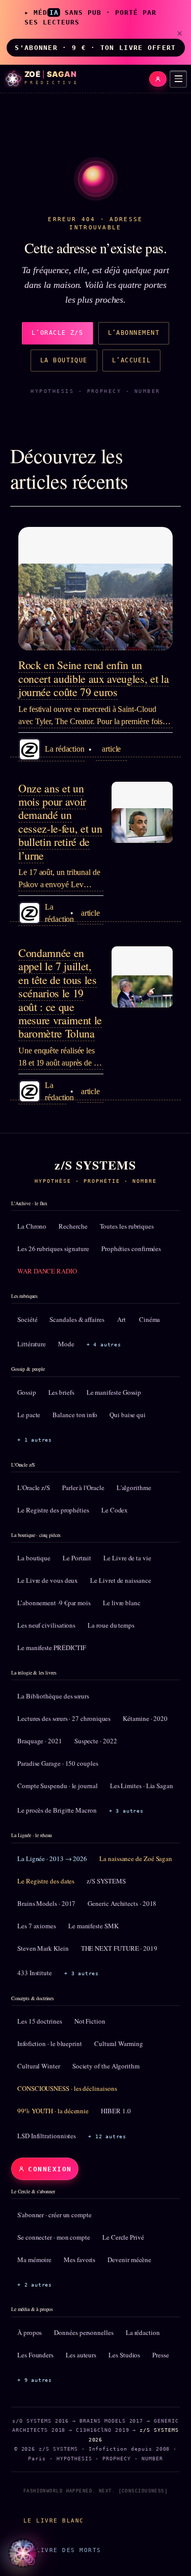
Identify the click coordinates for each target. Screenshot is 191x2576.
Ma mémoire (34, 2260)
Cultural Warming (119, 2043)
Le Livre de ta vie (127, 1558)
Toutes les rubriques (127, 1226)
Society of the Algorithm (106, 2066)
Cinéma (150, 1319)
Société (27, 1319)
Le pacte (29, 1415)
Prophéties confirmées (131, 1249)
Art (121, 1319)
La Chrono (32, 1226)
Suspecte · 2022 (96, 1741)
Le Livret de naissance (120, 1580)
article (111, 749)
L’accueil (131, 360)
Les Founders (35, 2355)
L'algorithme (134, 1488)
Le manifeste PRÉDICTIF (52, 1648)
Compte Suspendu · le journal (58, 1786)
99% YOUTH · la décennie (53, 2111)
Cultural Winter (39, 2066)
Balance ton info (75, 1415)
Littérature (32, 1344)
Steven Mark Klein (43, 1948)
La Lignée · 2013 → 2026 (52, 1858)
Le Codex (115, 1510)
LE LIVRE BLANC (54, 2520)
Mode (66, 1344)
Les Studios (124, 2355)
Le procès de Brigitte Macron (57, 1810)
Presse (161, 2355)
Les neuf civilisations (46, 1625)
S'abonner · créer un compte (54, 2215)
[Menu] (178, 79)
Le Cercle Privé (123, 2237)
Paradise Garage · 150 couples (58, 1763)
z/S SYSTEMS (106, 1881)
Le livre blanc (122, 1603)
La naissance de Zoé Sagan (136, 1858)
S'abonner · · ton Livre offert (95, 48)
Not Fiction (90, 2021)
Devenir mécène (129, 2260)
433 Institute (35, 1973)
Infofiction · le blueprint (50, 2043)
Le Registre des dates (46, 1881)
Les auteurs (81, 2355)
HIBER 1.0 (116, 2111)
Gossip (27, 1392)
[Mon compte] (158, 79)
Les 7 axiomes (37, 1926)
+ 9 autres (35, 2380)
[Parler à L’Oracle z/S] (23, 2553)
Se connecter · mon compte (54, 2237)
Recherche (73, 1226)
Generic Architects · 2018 (122, 1903)
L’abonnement (134, 333)
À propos (30, 2332)
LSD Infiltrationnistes (47, 2136)
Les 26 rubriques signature (53, 1249)
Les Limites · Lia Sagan (142, 1786)
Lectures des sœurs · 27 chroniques (64, 1718)
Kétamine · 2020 (145, 1718)
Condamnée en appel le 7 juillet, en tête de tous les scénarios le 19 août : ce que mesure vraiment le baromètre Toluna (60, 993)
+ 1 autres (35, 1440)
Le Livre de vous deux (48, 1580)
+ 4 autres (104, 1345)
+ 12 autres (107, 2136)
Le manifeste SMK (93, 1926)
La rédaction (143, 2332)
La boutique (64, 360)
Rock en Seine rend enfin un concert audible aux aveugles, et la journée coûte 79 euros (93, 678)
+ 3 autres (126, 1811)
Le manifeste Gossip (114, 1392)
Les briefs (61, 1392)
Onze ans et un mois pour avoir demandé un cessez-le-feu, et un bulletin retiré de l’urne (60, 822)
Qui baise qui (128, 1415)
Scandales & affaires (77, 1319)
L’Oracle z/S (58, 333)
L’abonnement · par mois (54, 1603)
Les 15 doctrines (40, 2021)
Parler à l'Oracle (83, 1488)
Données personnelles (84, 2332)
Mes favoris (79, 2260)
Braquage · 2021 (40, 1741)
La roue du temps (111, 1625)
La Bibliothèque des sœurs (53, 1696)
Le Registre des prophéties (53, 1510)
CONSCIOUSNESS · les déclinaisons (67, 2088)
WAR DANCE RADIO (47, 1271)
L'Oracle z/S (34, 1488)
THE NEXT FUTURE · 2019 (119, 1948)
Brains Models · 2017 (46, 1903)
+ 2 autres (35, 2285)
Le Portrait (77, 1558)
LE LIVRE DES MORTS (62, 2550)
